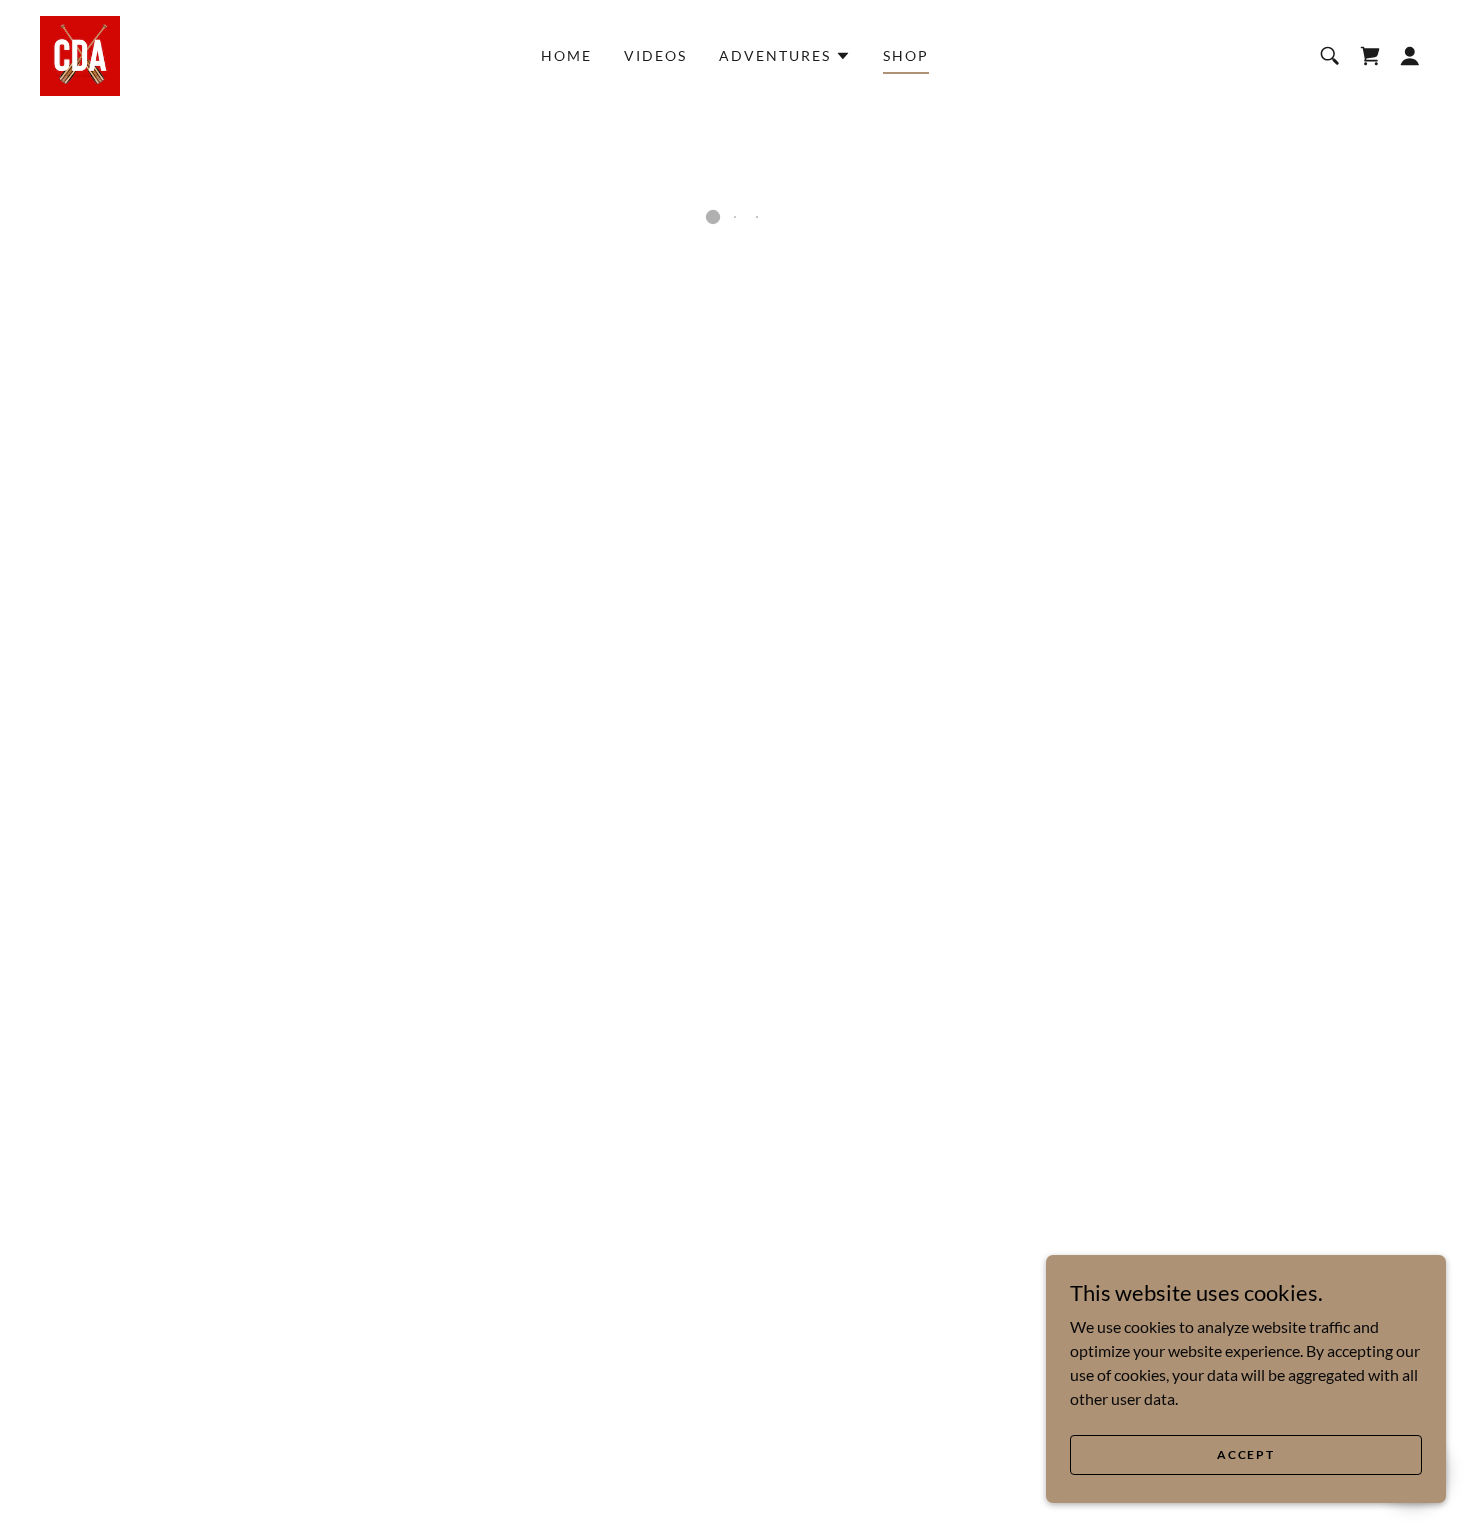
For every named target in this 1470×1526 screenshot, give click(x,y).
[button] (785, 56)
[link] (80, 53)
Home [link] (566, 55)
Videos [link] (655, 55)
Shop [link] (906, 55)
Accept (1245, 1454)
